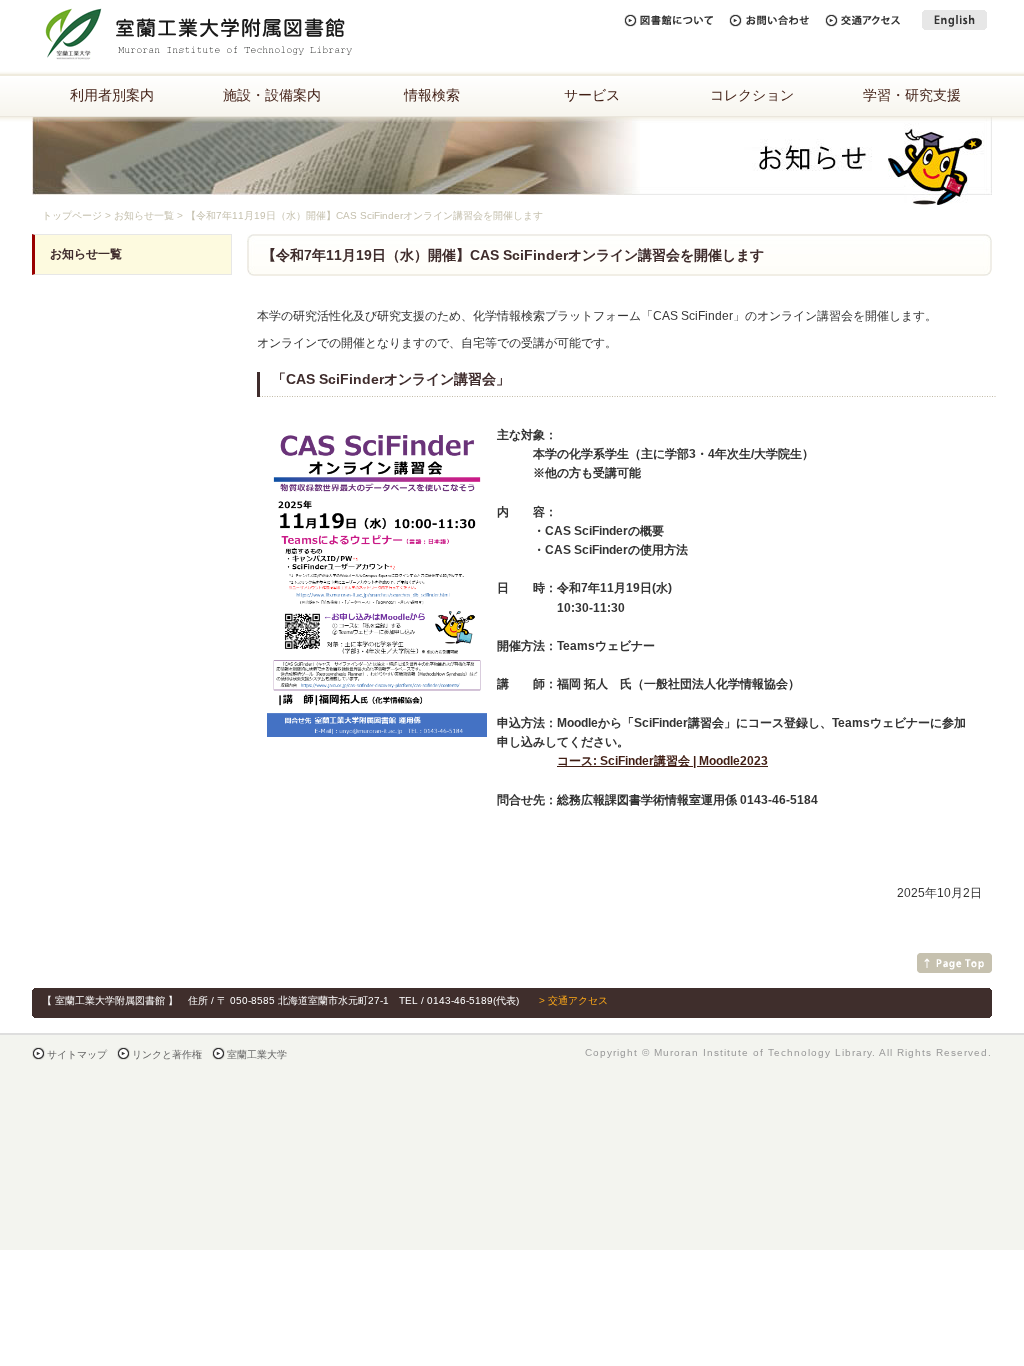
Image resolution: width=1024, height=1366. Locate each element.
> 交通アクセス (573, 1000)
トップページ (72, 215)
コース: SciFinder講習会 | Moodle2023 (662, 761)
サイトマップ (77, 1054)
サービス (592, 95)
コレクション (752, 95)
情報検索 (432, 95)
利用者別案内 (112, 95)
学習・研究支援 (912, 95)
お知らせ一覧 (144, 215)
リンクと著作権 (167, 1054)
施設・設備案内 (272, 95)
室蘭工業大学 (257, 1054)
